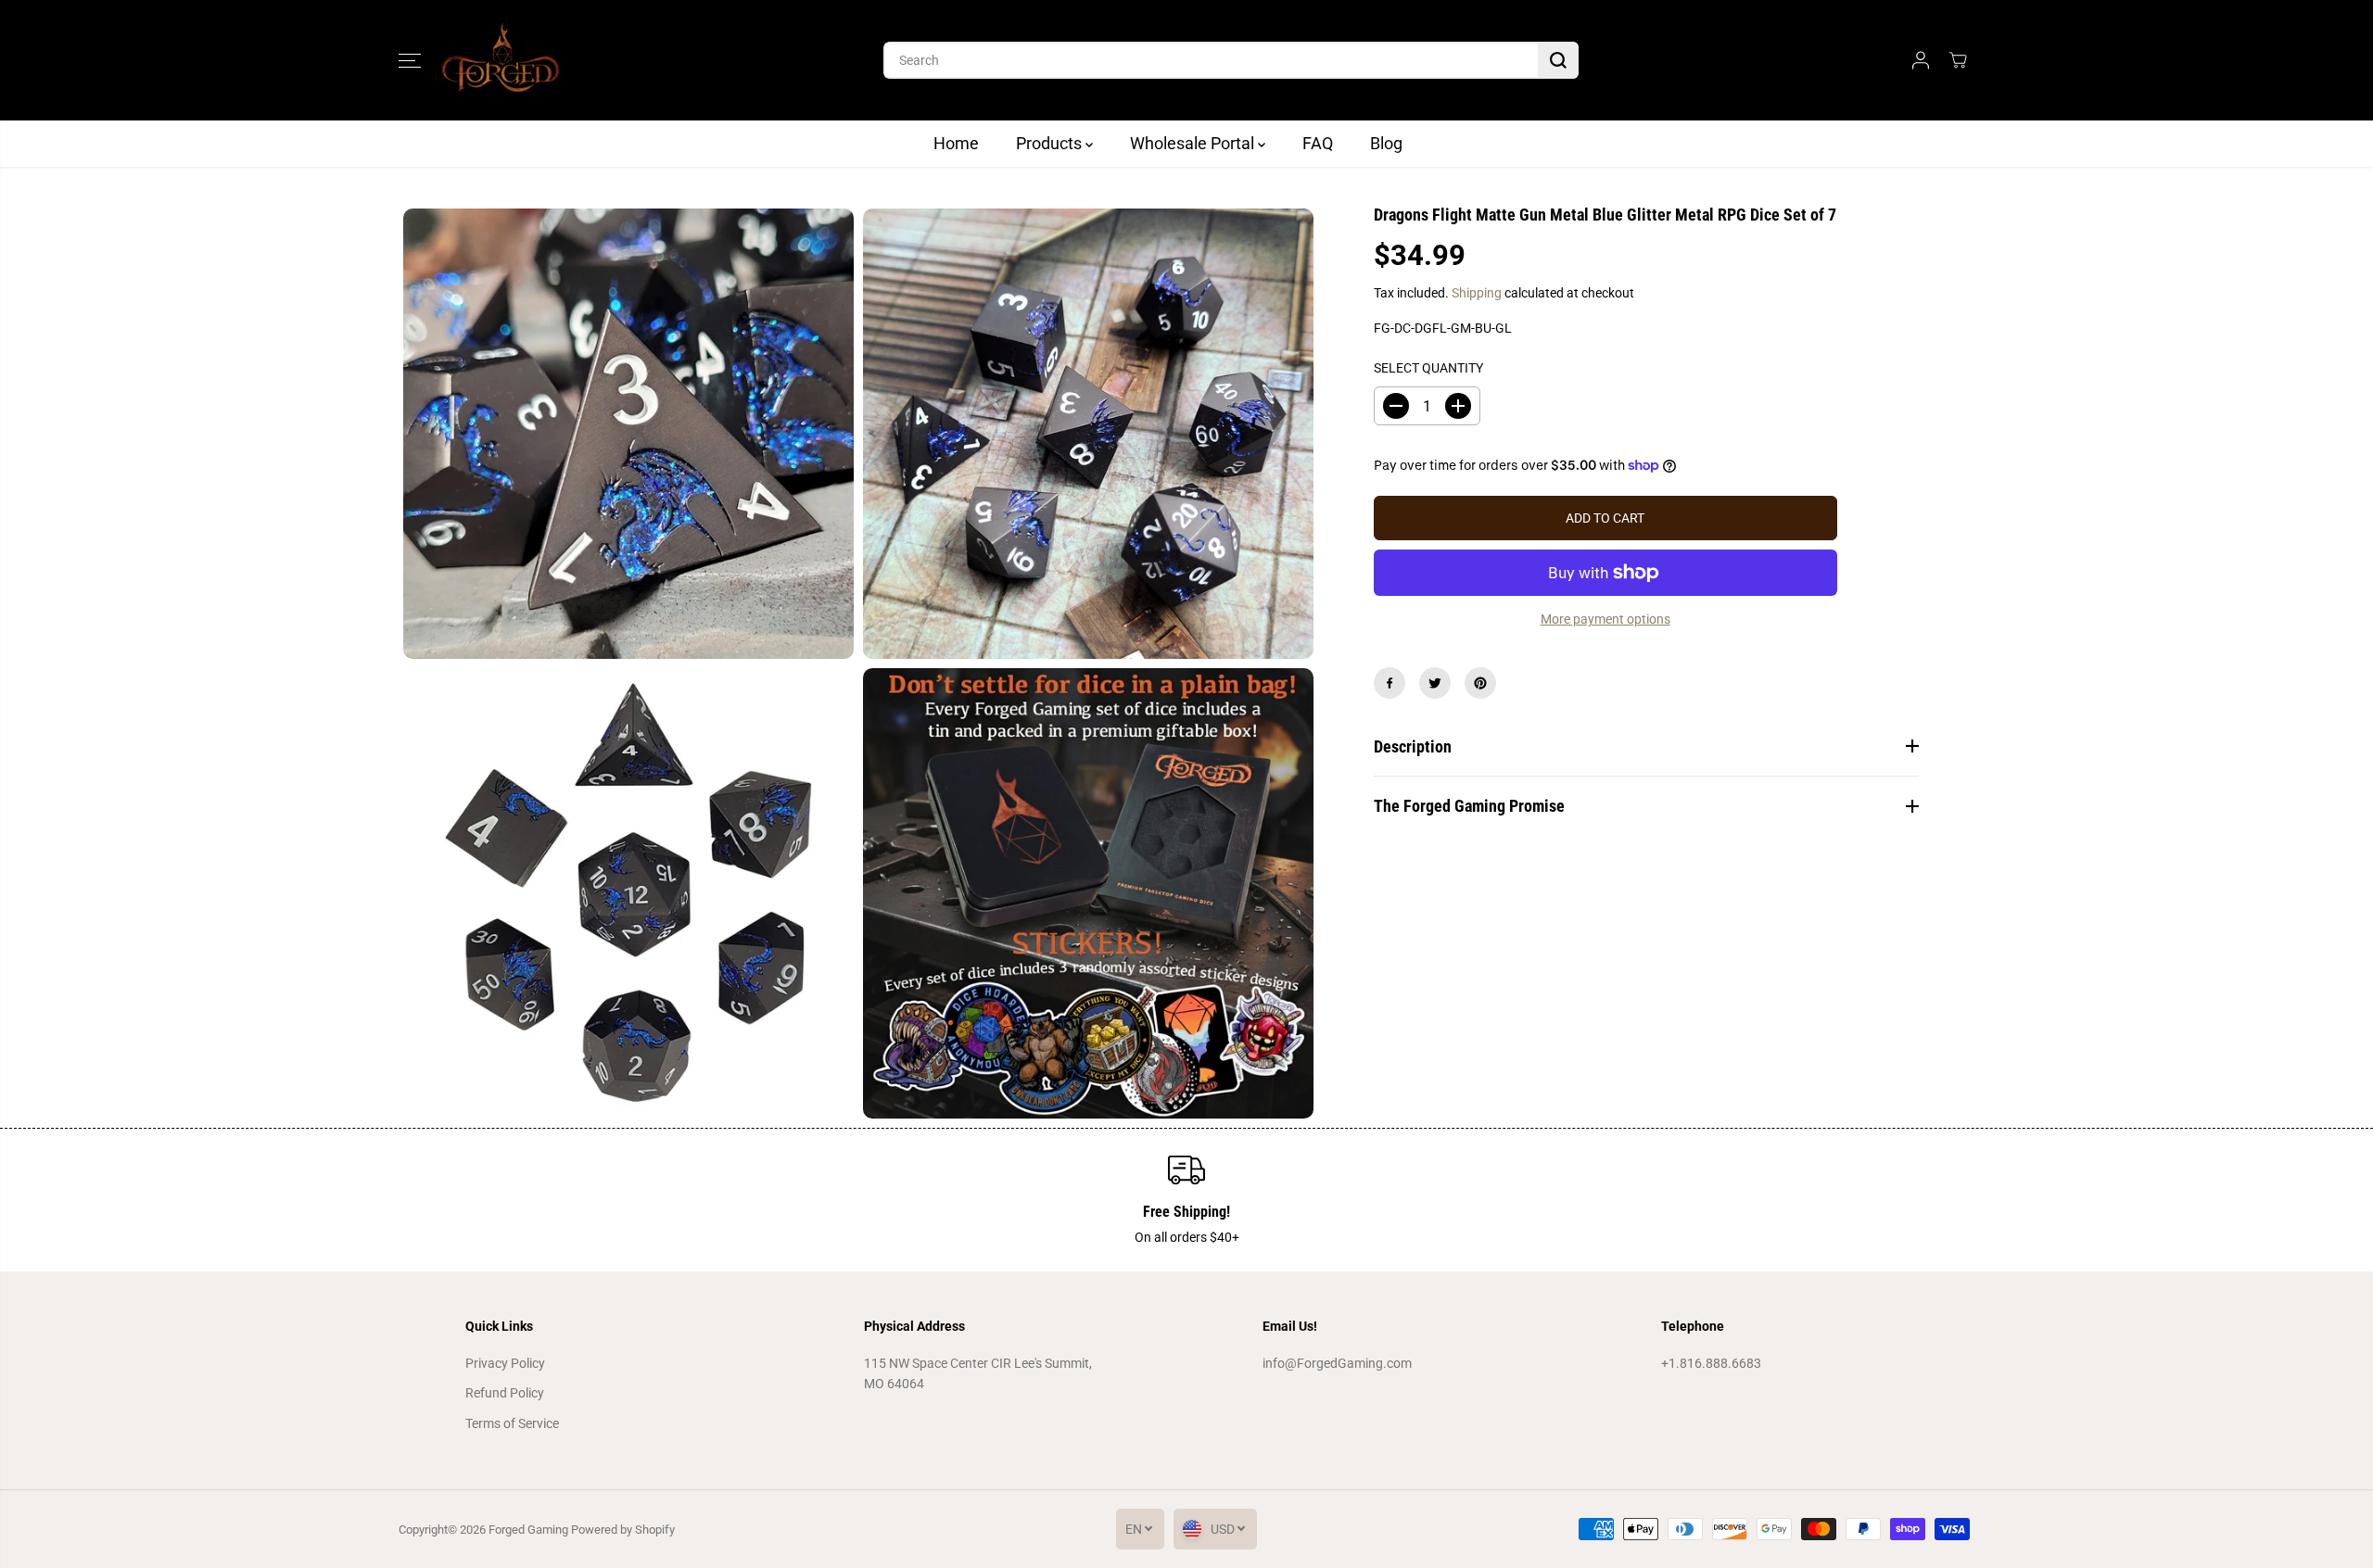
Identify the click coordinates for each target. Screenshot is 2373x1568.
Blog (1386, 143)
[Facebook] (1390, 683)
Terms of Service (512, 1423)
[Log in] (1921, 60)
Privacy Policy (505, 1363)
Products (1051, 143)
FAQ (1318, 143)
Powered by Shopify (623, 1530)
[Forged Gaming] (501, 60)
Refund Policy (505, 1393)
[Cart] (1958, 60)
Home (956, 143)
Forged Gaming (528, 1530)
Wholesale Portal (1194, 143)
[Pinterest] (1480, 683)
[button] (410, 60)
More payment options (1605, 619)
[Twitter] (1435, 683)
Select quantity (1428, 368)
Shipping (1477, 293)
